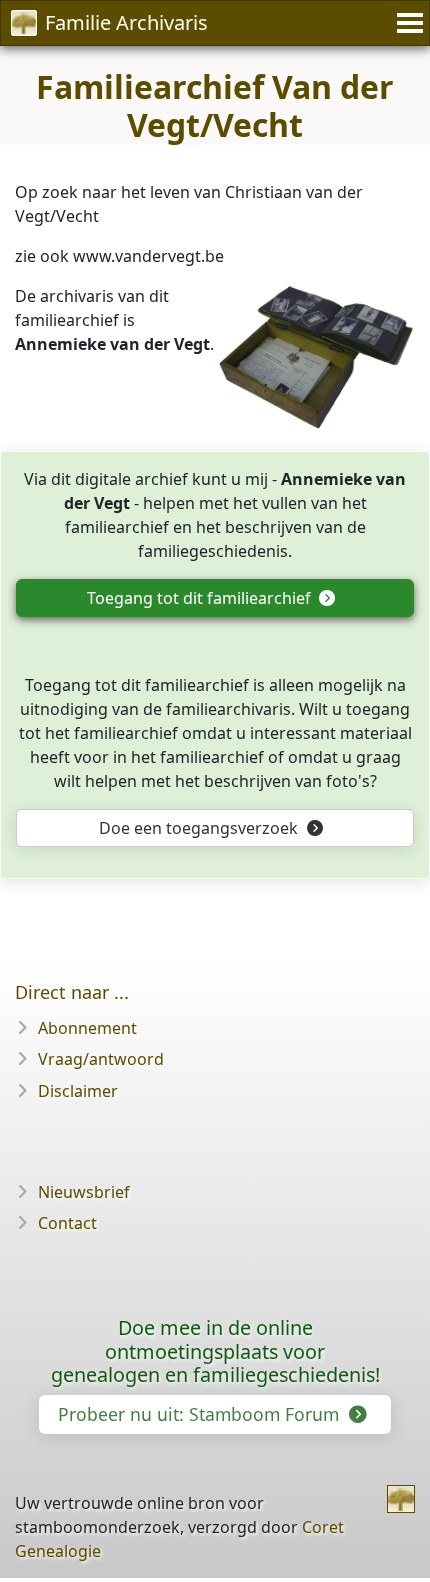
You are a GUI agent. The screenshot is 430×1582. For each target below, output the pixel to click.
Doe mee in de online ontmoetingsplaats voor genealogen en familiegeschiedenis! (215, 1351)
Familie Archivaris (126, 22)
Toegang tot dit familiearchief (201, 598)
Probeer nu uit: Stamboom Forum (201, 1414)
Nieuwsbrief (84, 1192)
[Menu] (407, 23)
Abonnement (87, 1028)
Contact (67, 1223)
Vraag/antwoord (101, 1059)
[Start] (401, 1499)
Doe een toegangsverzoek (200, 828)
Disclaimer (78, 1091)
